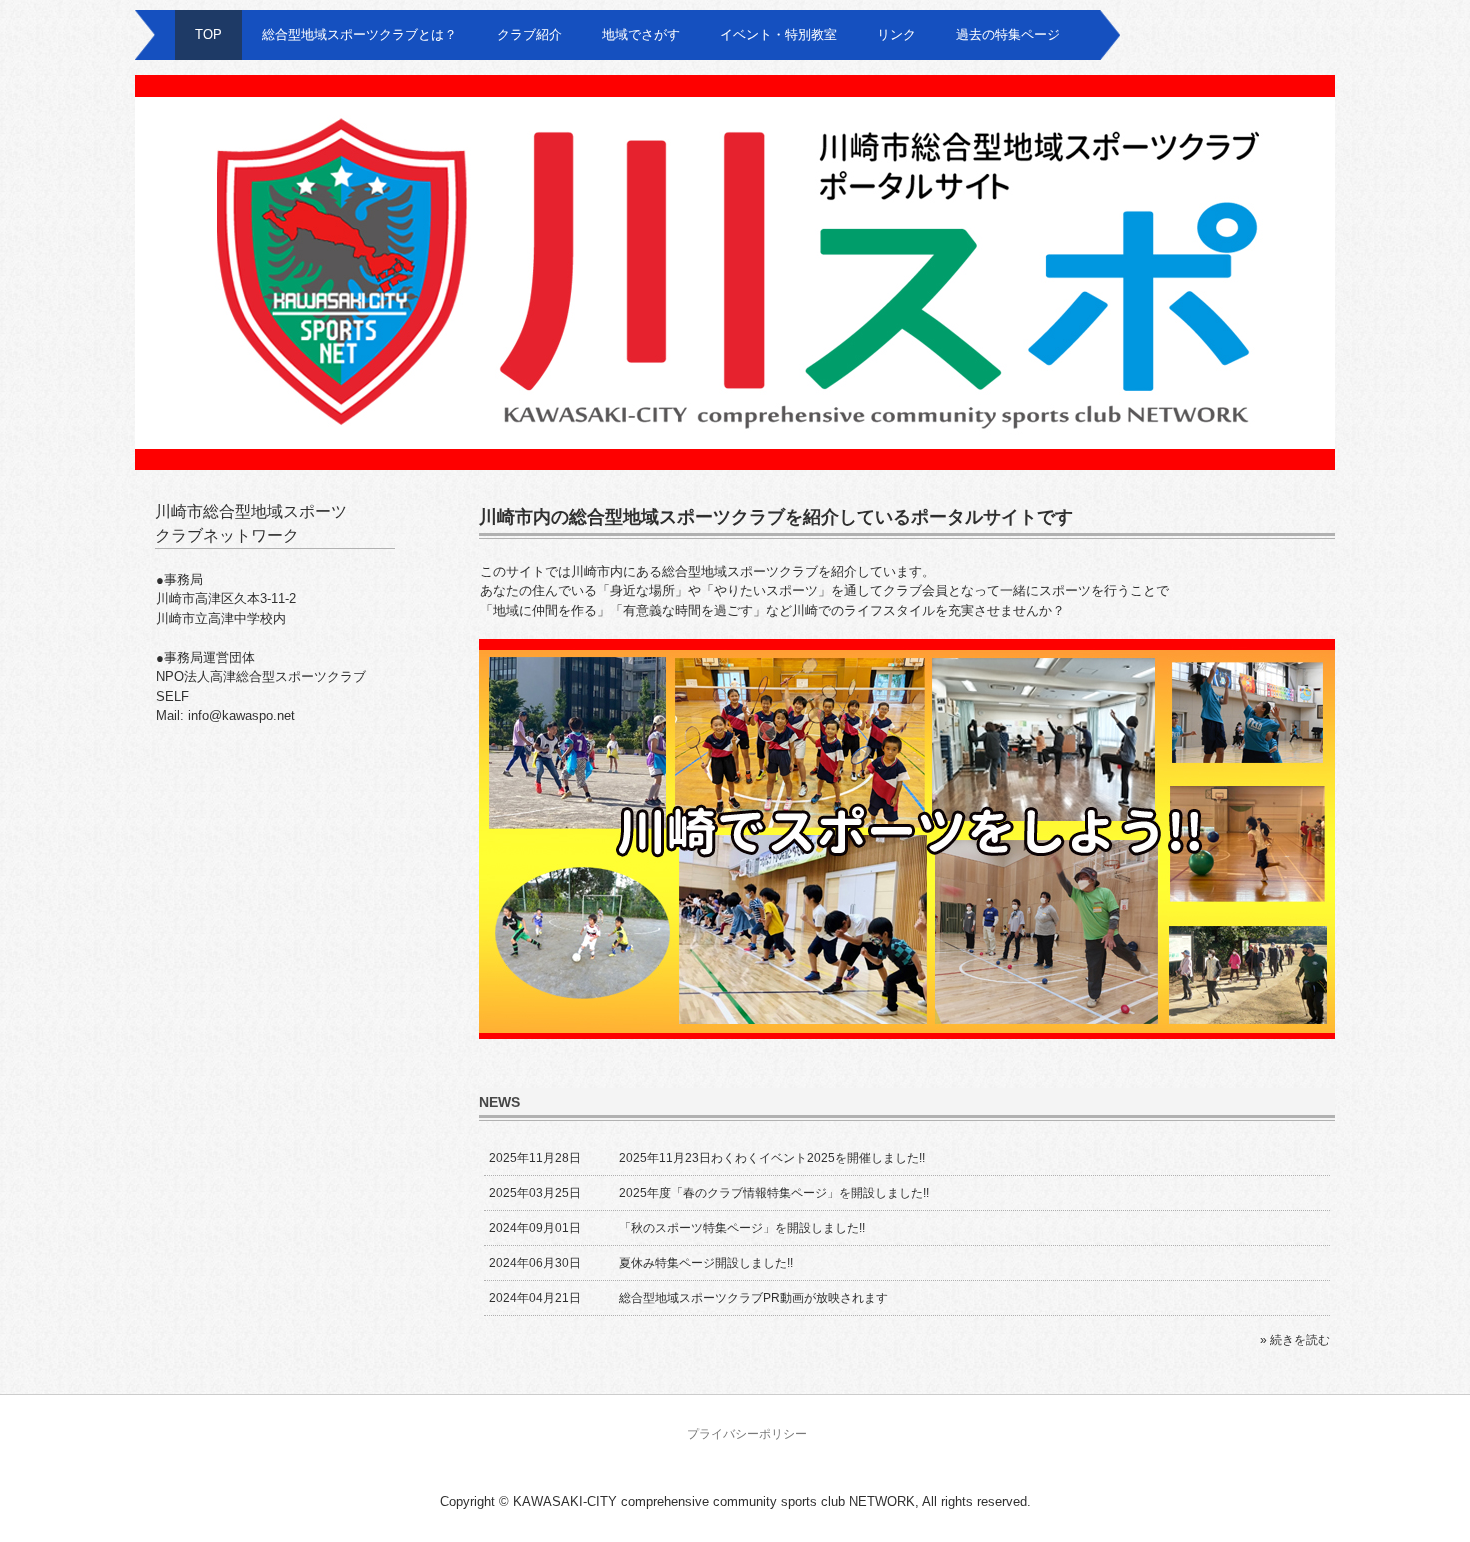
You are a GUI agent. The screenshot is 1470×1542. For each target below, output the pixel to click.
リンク (896, 34)
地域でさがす (641, 34)
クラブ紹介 (529, 34)
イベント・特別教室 (778, 34)
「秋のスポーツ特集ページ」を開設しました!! (742, 1228)
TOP (208, 34)
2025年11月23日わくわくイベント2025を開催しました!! (772, 1158)
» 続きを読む (1295, 1340)
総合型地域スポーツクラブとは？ (359, 34)
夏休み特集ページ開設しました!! (706, 1263)
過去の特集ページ (1008, 34)
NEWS (499, 1102)
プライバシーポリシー (747, 1434)
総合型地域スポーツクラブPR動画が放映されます (753, 1298)
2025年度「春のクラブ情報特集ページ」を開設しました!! (774, 1193)
